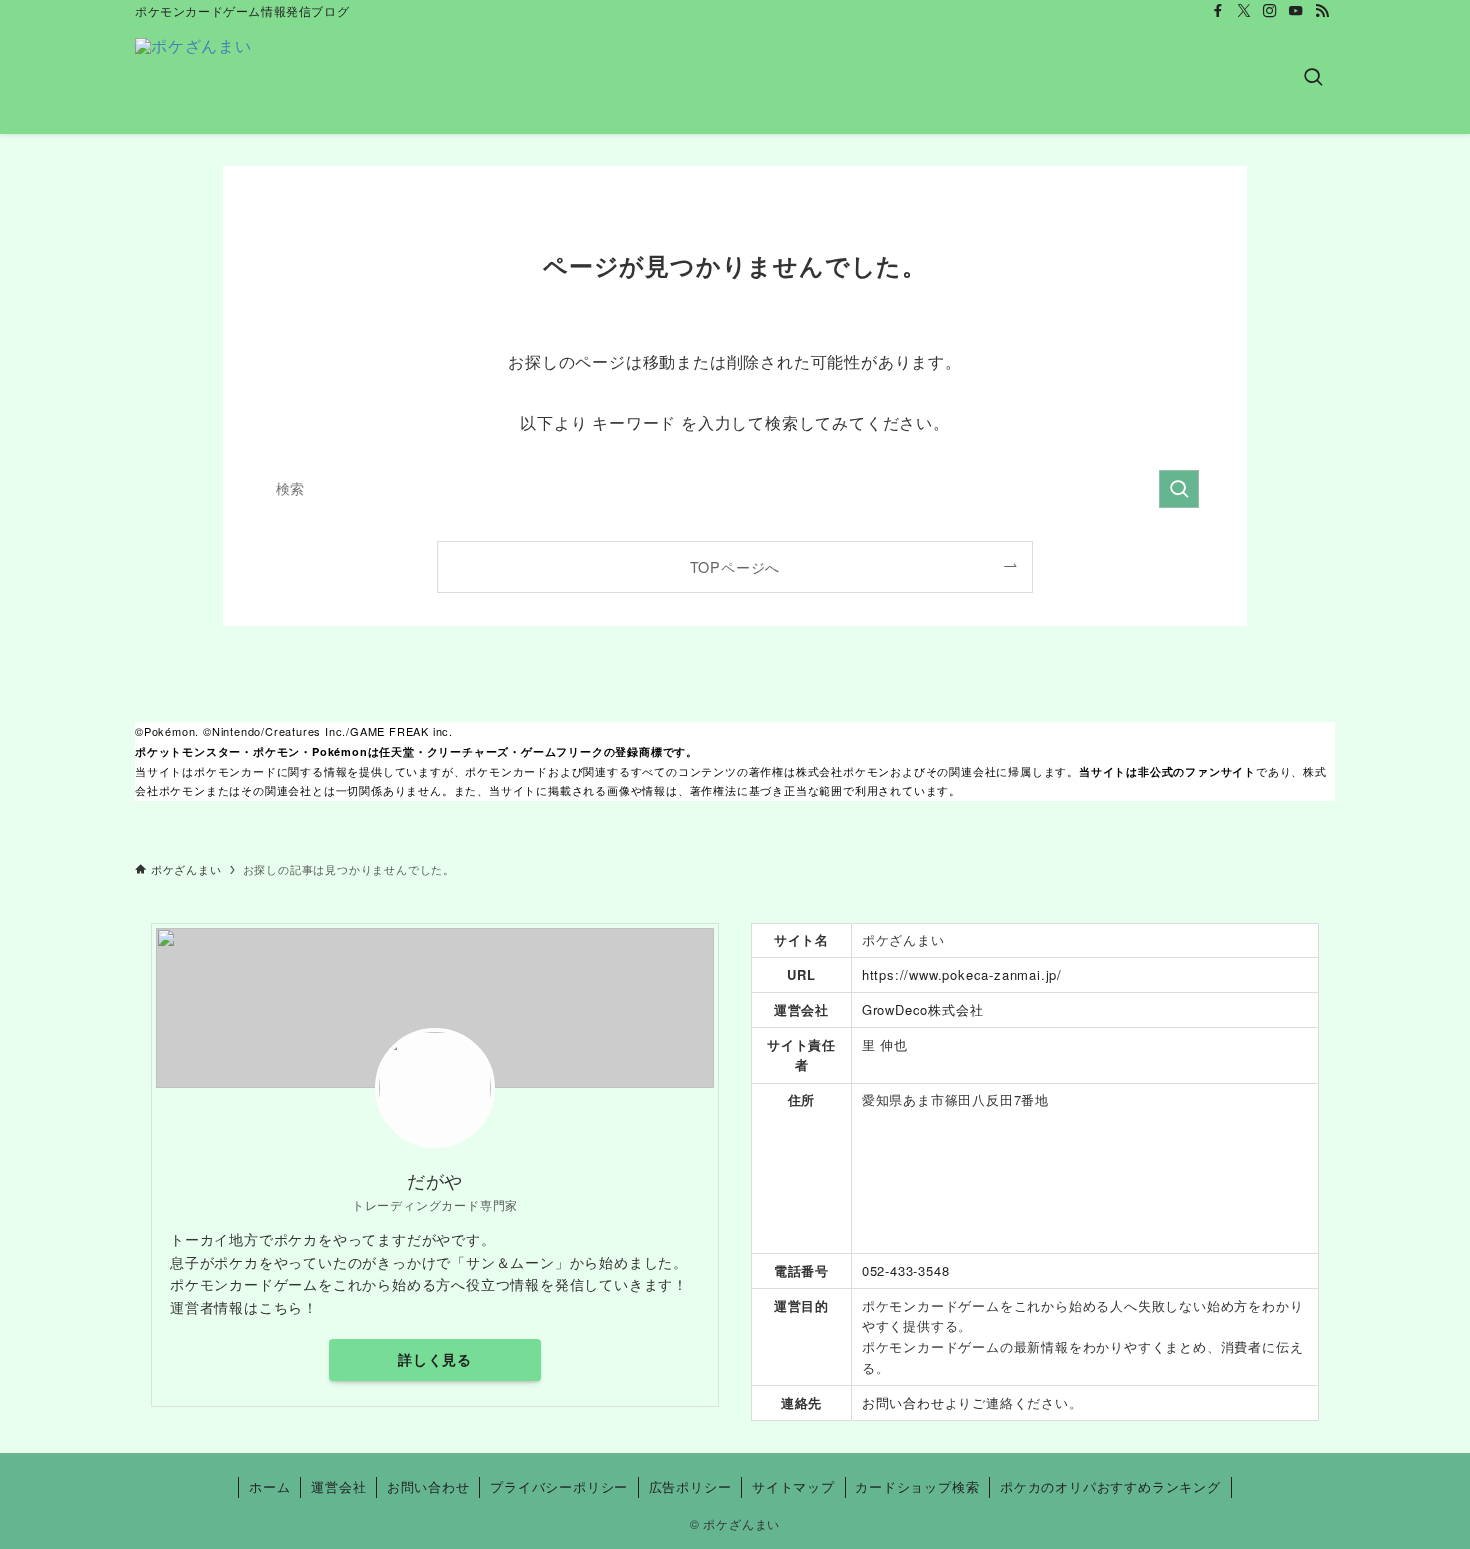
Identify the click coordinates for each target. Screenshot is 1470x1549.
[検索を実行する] (1179, 489)
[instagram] (1270, 11)
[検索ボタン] (1313, 78)
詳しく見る (435, 1359)
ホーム (269, 1486)
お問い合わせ (903, 1402)
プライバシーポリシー (559, 1486)
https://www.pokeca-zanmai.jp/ (962, 974)
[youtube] (1296, 11)
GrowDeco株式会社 (923, 1009)
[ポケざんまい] (193, 78)
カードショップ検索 (917, 1486)
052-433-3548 (906, 1270)
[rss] (1322, 11)
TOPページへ (735, 566)
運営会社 (338, 1486)
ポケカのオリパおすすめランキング (1110, 1486)
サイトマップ (793, 1486)
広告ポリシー (690, 1486)
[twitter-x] (1244, 11)
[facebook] (1218, 11)
